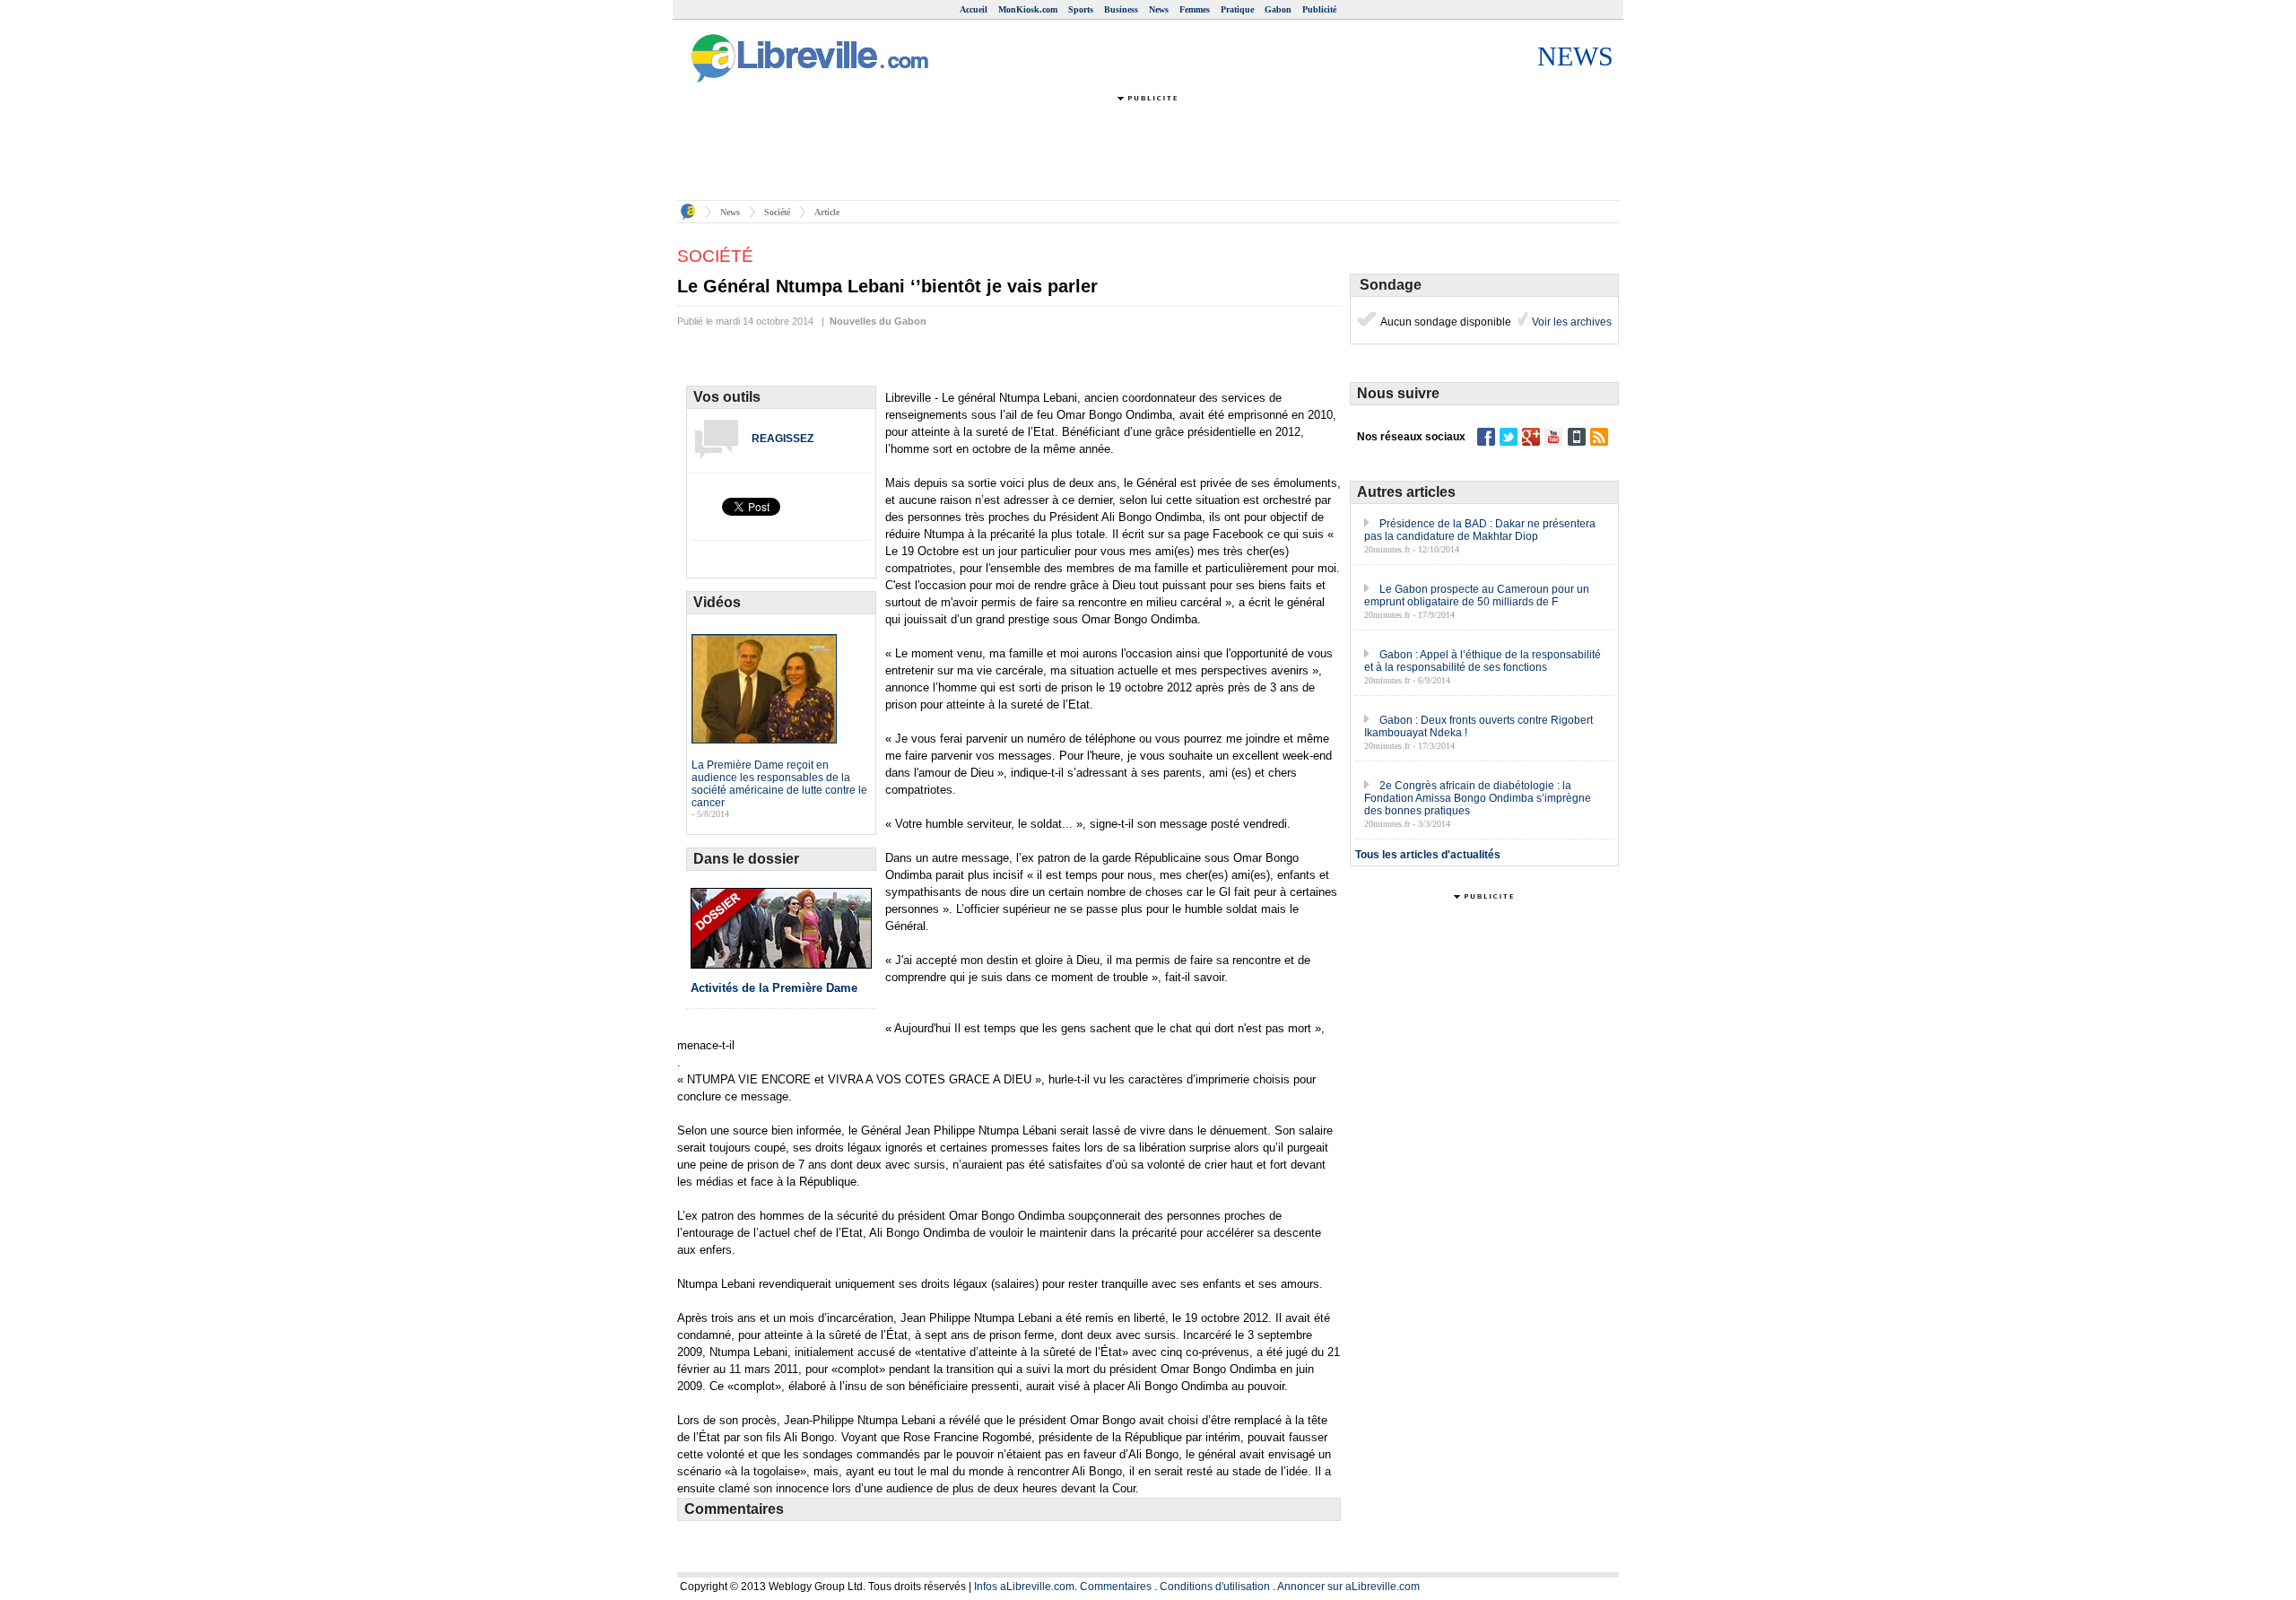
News (1159, 9)
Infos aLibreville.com (1024, 1587)
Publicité (1319, 9)
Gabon (1278, 9)
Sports (1081, 9)
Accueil (974, 9)
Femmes (1195, 9)
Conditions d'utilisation (1215, 1587)
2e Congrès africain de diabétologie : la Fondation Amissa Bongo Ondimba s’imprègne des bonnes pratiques (1478, 798)
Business (1121, 9)
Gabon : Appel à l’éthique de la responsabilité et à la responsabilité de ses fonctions (1483, 661)
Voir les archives (1570, 322)
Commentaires (1116, 1587)
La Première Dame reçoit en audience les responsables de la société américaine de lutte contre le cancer (779, 784)
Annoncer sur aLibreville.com (1348, 1587)
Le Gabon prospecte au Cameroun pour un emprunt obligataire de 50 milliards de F (1477, 596)
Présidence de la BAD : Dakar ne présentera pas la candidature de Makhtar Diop (1480, 530)
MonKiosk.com (1028, 9)
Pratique (1237, 9)
